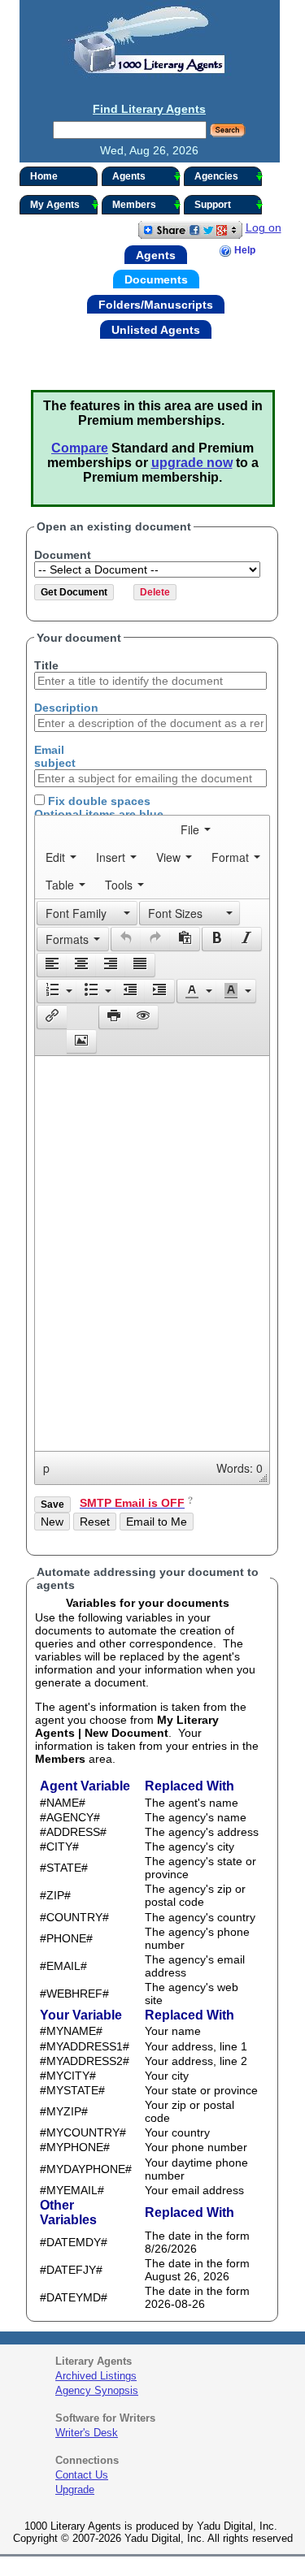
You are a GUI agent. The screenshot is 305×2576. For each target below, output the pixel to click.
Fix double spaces (98, 801)
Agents (129, 176)
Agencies (216, 176)
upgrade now (192, 463)
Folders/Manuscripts (156, 305)
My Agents (55, 205)
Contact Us (82, 2475)
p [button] (46, 1468)
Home (44, 176)
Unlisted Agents (156, 329)
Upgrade (75, 2489)
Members (134, 205)
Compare (80, 448)
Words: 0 (240, 1468)
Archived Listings (96, 2376)
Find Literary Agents (149, 109)
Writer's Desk (87, 2433)
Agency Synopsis (97, 2390)
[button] (87, 913)
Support (213, 205)
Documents (156, 279)
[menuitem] (196, 829)
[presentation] (196, 829)
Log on (264, 227)
